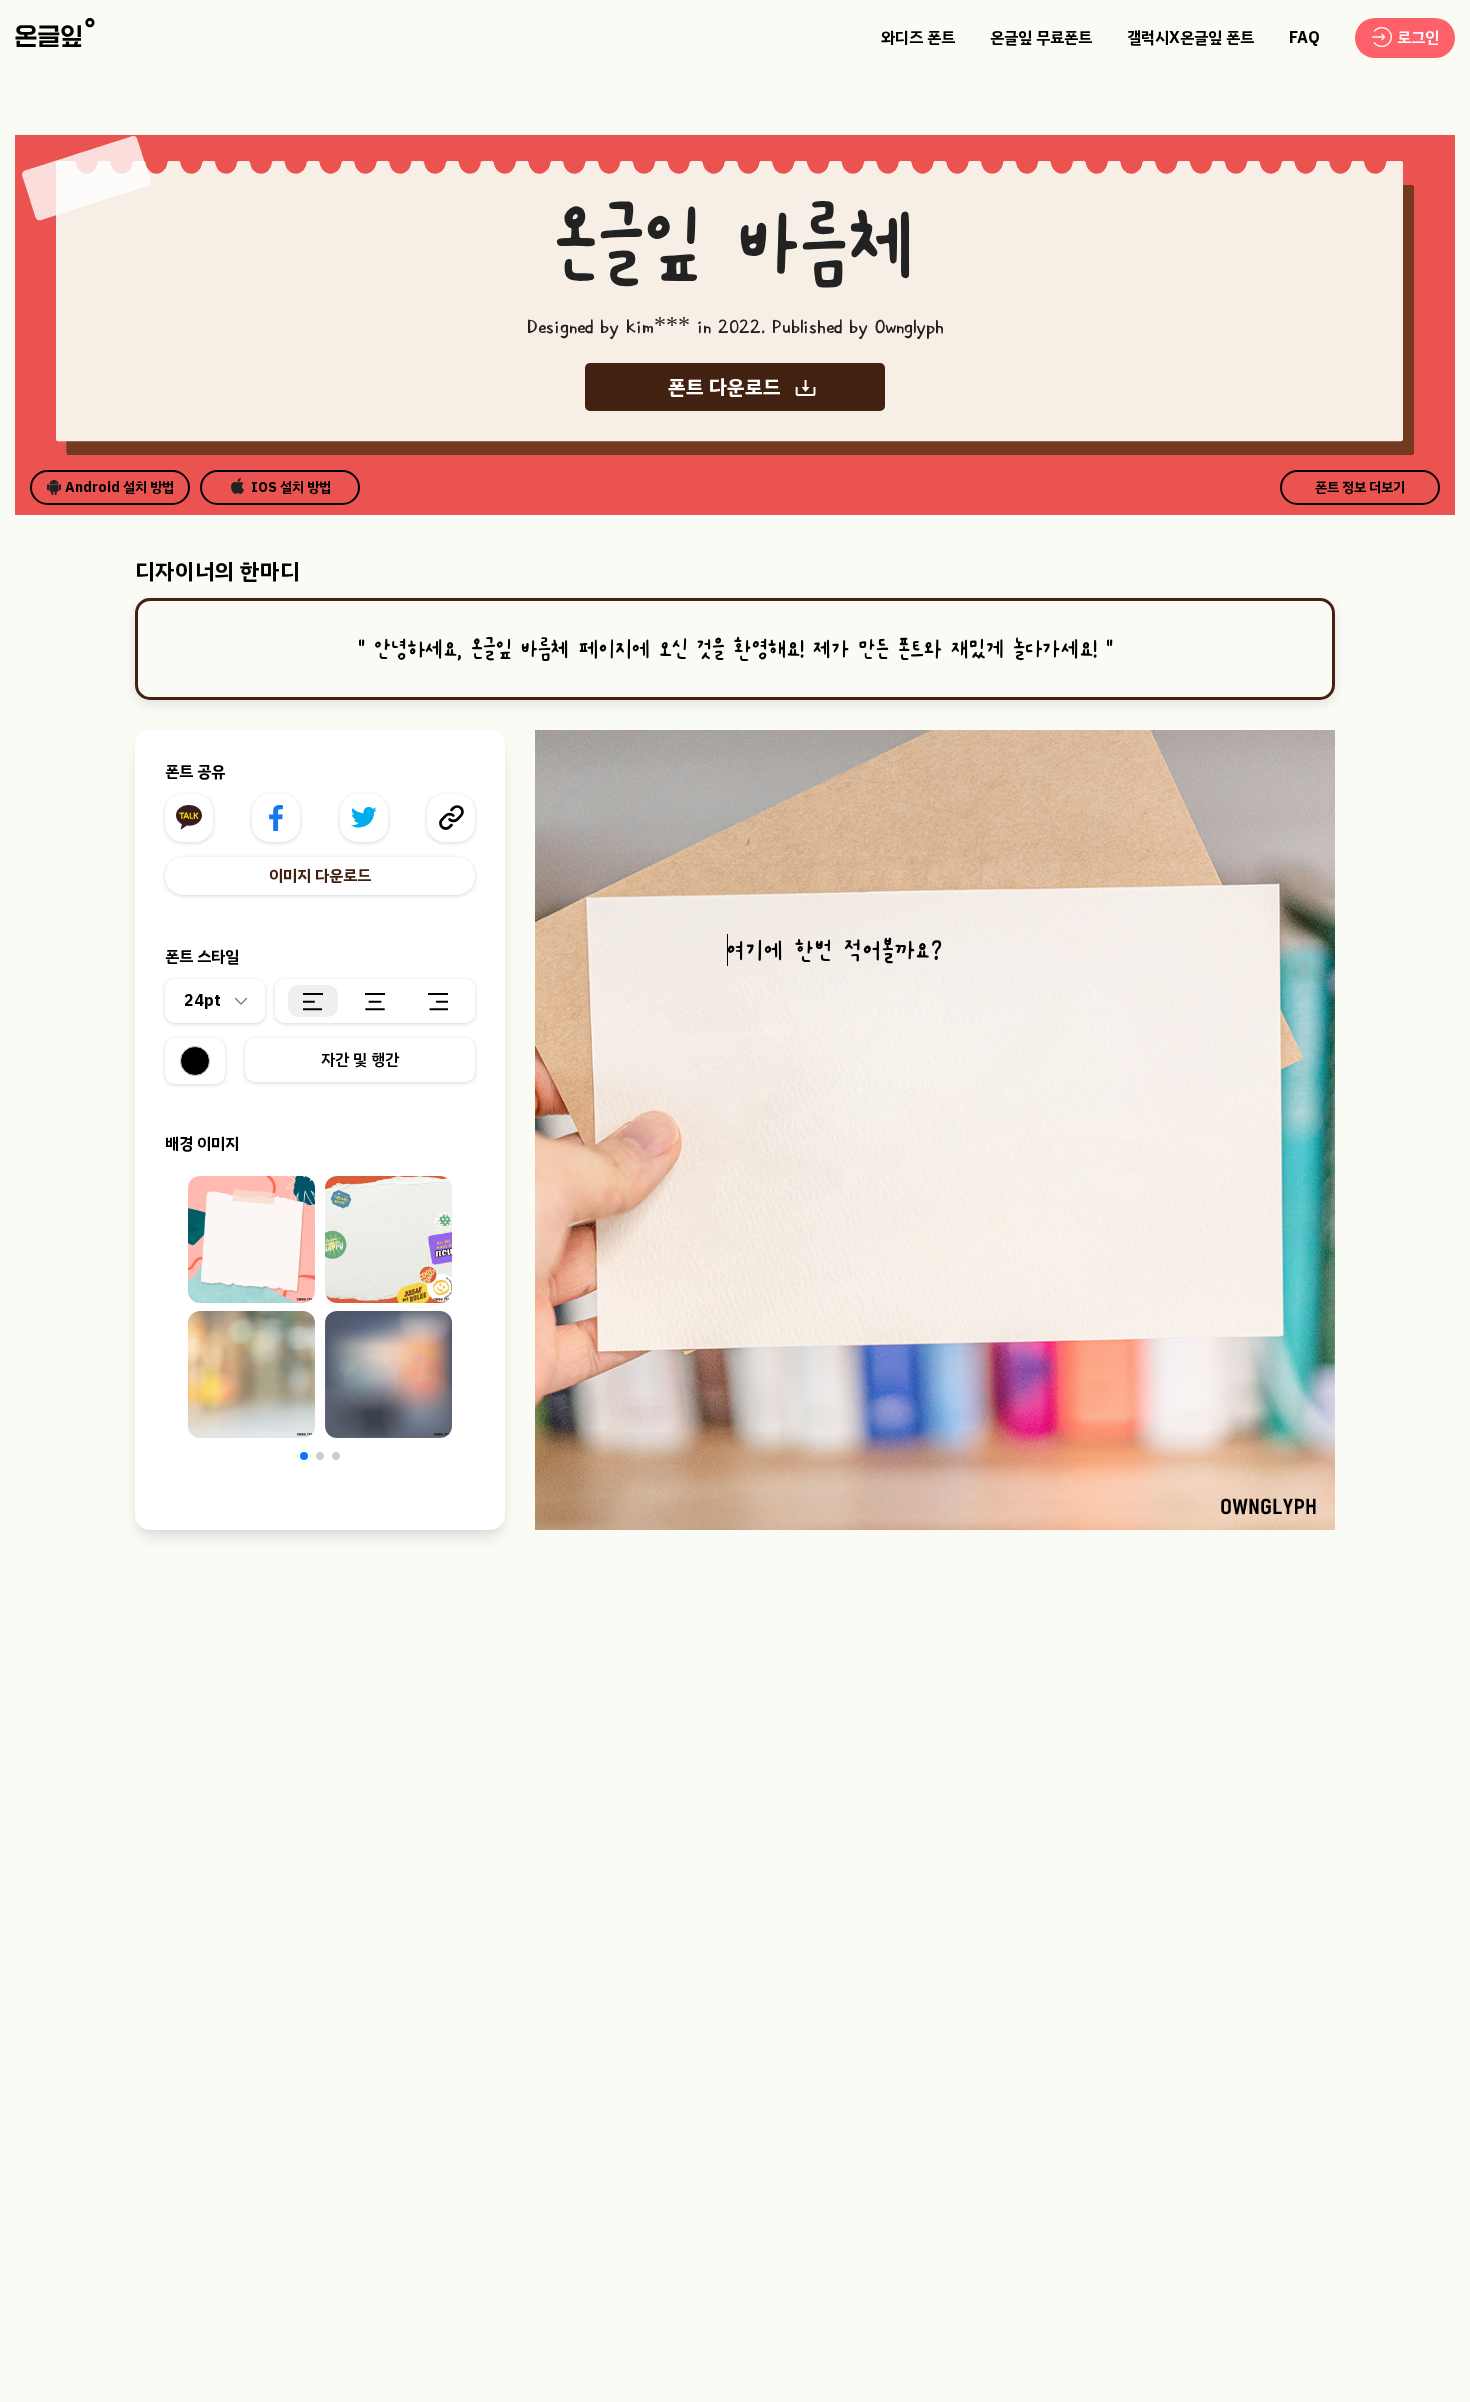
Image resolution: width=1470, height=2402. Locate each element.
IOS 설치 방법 (291, 487)
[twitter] (364, 818)
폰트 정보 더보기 (1360, 487)
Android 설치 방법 (119, 487)
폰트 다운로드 (724, 387)
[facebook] (276, 818)
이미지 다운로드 (320, 876)
